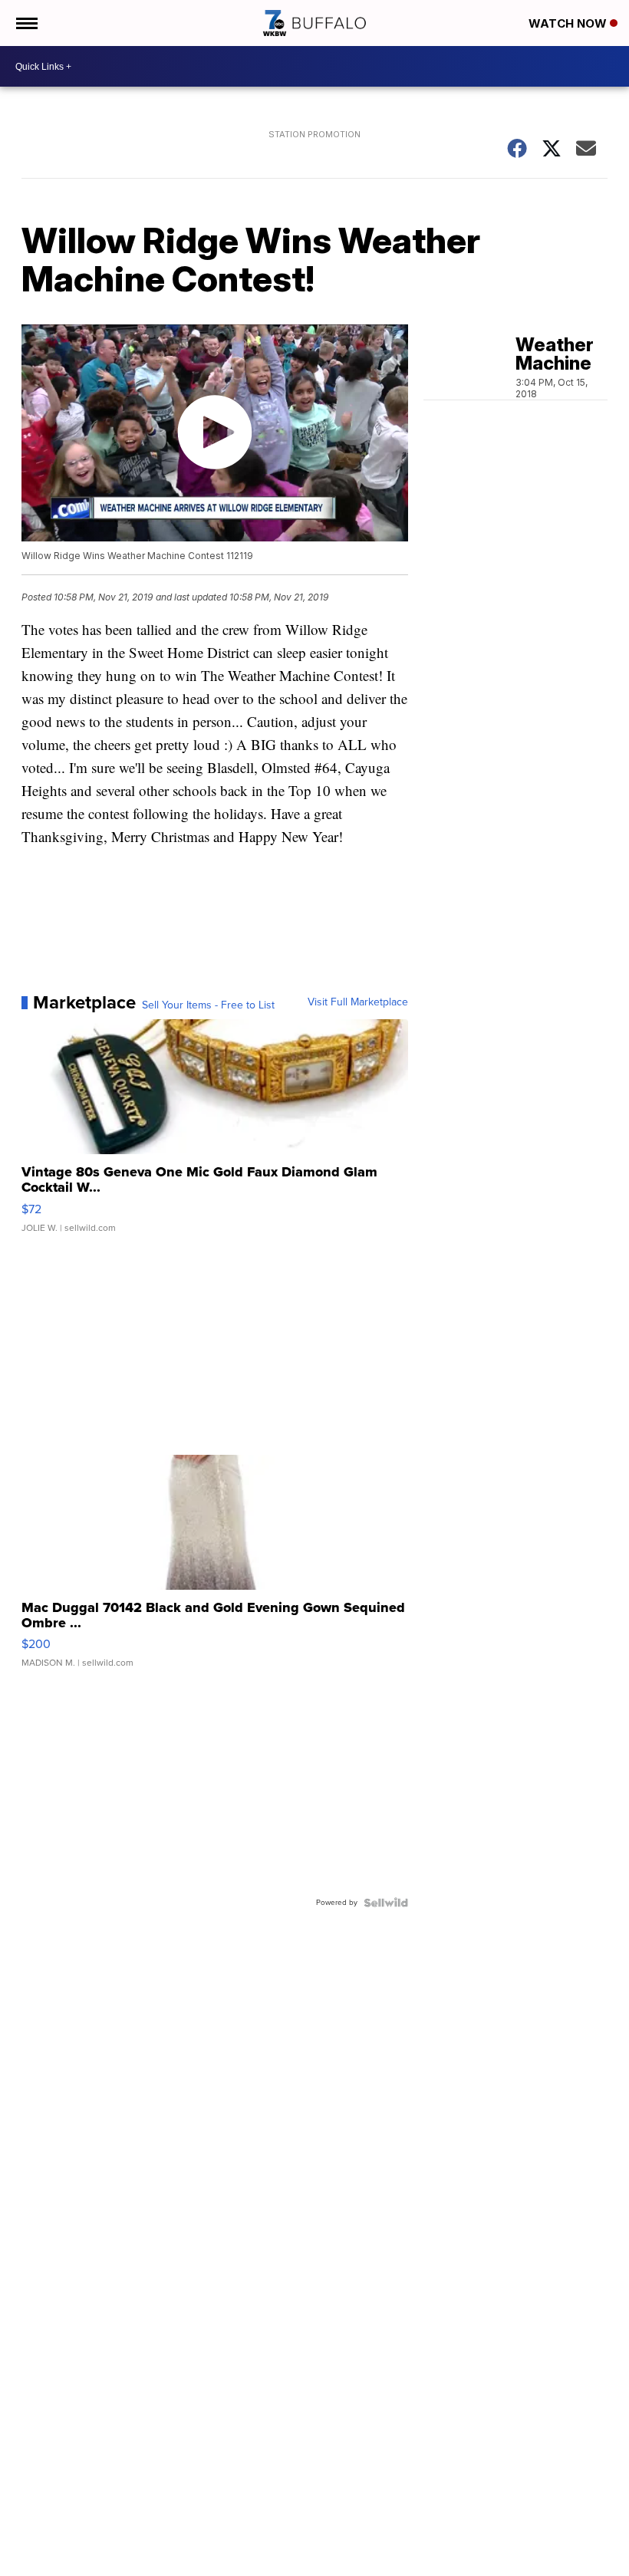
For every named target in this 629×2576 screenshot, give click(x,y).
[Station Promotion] (314, 154)
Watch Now (569, 23)
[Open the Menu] (26, 23)
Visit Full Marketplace (358, 1002)
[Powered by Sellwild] (386, 1903)
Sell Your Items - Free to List (208, 1005)
